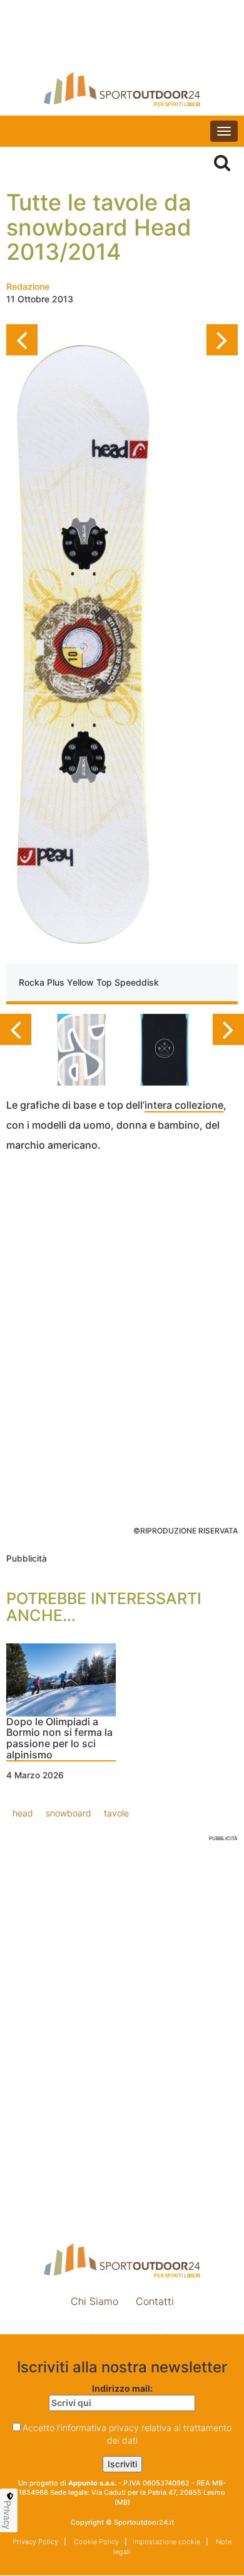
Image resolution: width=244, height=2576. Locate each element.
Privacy (8, 2515)
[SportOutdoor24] (122, 89)
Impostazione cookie (122, 2328)
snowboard (69, 1813)
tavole (116, 1813)
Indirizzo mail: (122, 2388)
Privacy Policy (35, 2542)
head (23, 1813)
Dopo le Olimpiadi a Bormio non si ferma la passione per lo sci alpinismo (59, 1739)
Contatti (155, 2301)
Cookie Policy (95, 2542)
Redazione (28, 286)
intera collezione (184, 1105)
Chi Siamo (94, 2301)
